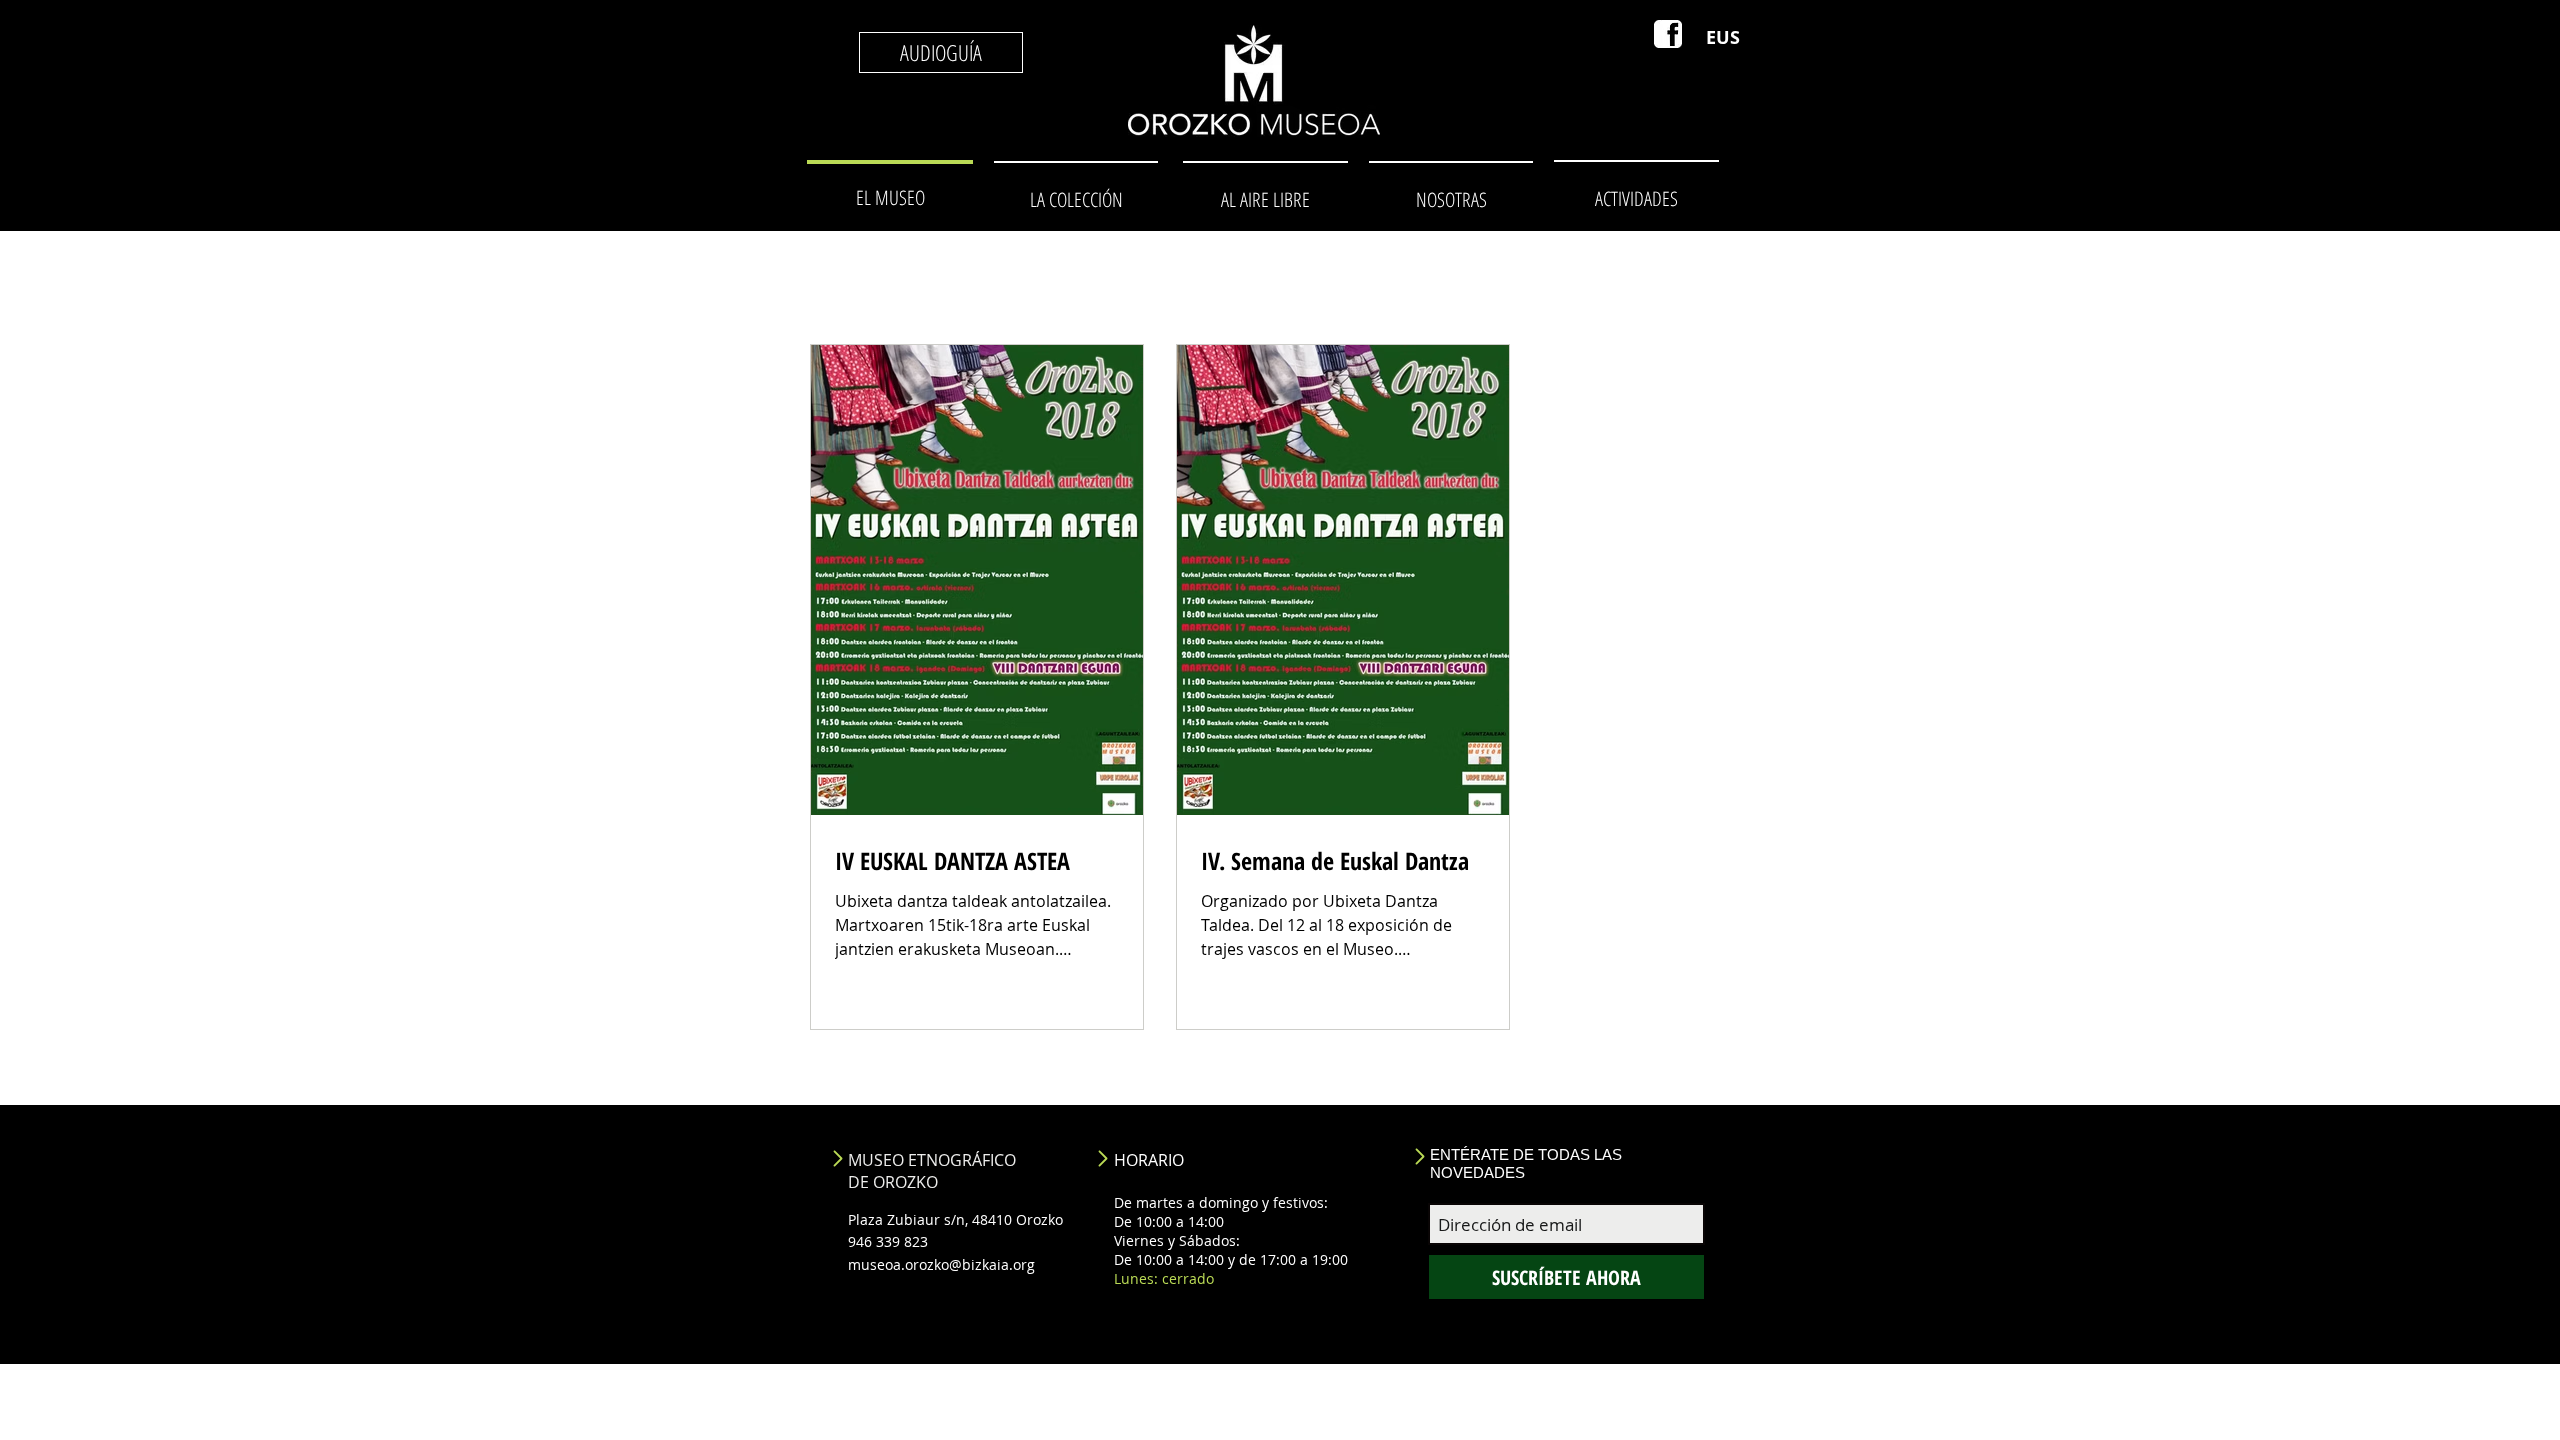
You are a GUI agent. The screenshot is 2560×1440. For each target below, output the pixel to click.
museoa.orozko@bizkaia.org (941, 1264)
